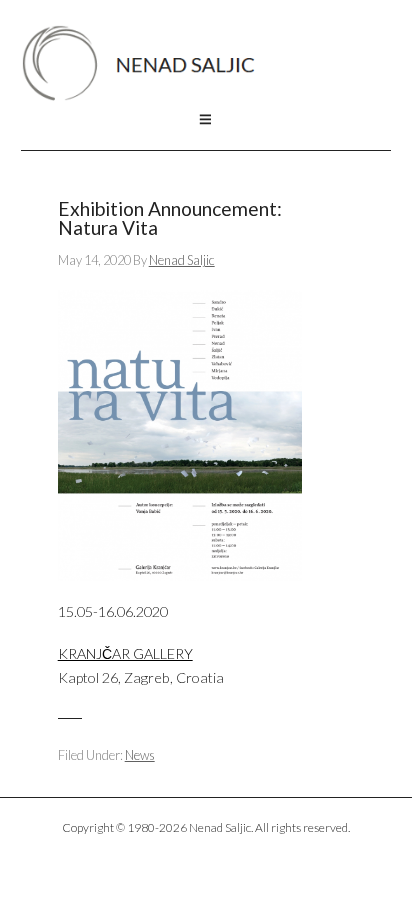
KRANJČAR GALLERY (125, 653)
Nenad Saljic (148, 63)
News (140, 755)
